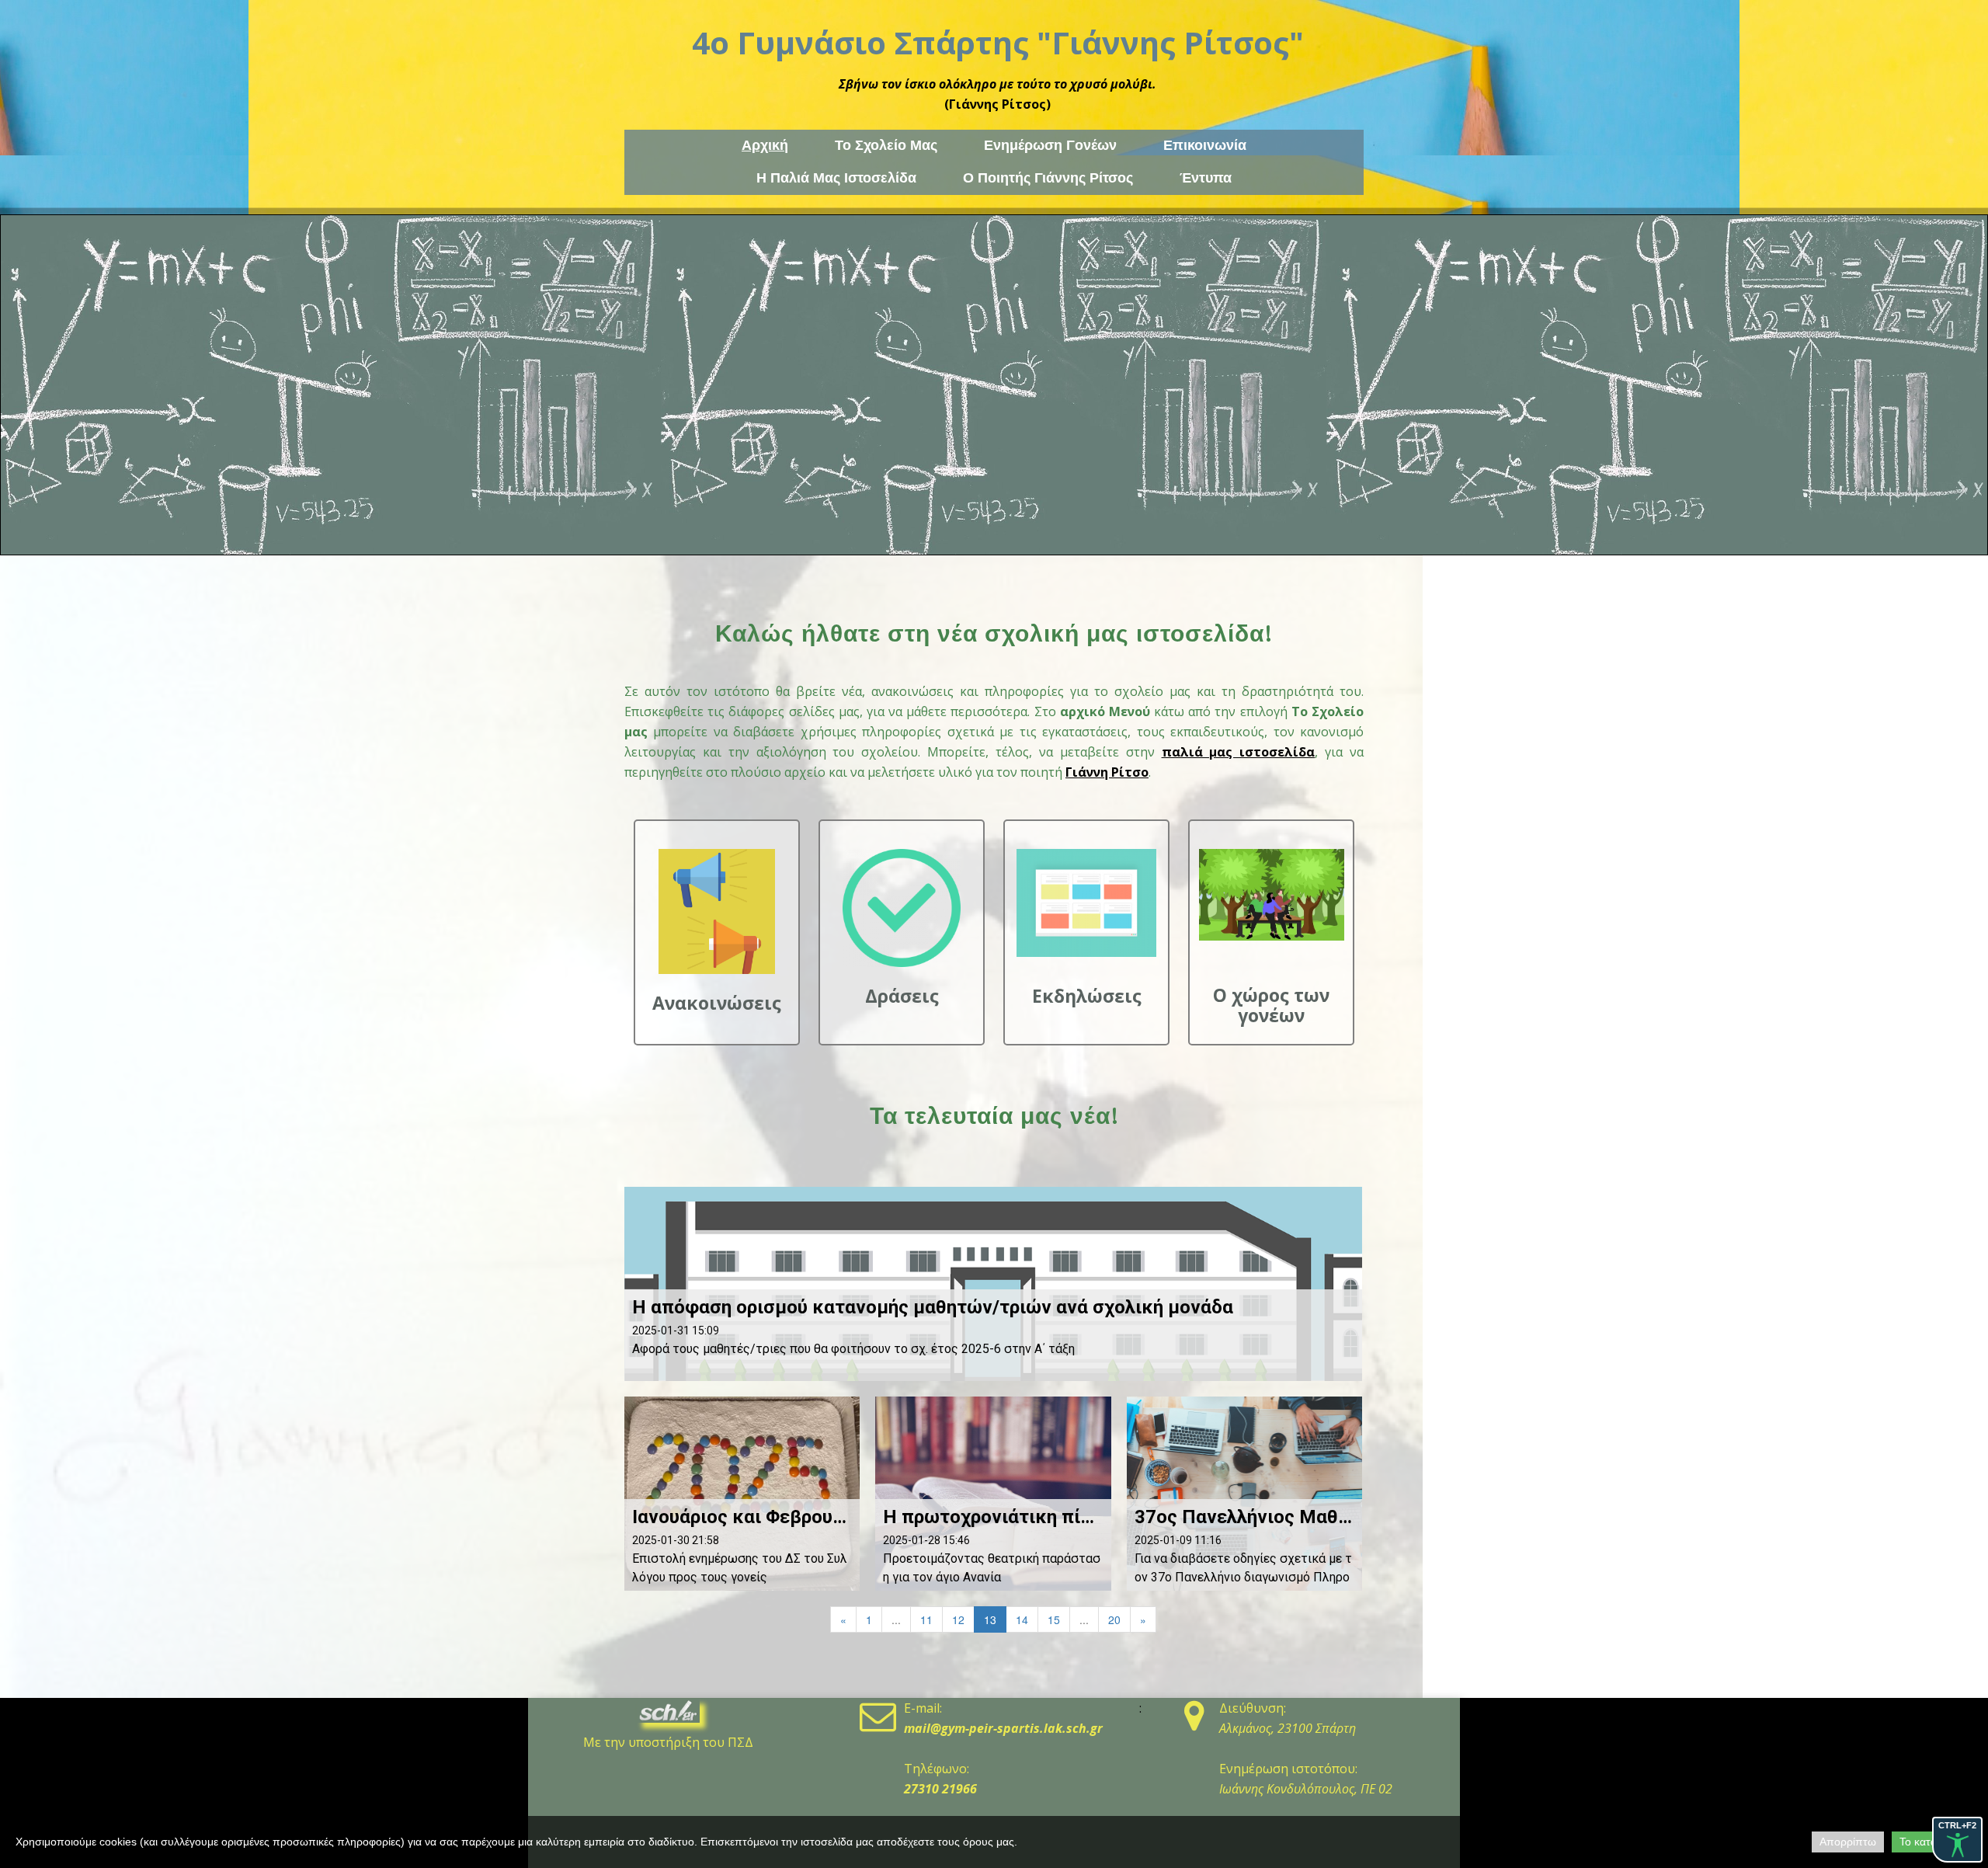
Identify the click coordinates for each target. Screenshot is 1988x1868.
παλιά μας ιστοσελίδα (1239, 752)
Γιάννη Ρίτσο (1107, 772)
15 (1054, 1619)
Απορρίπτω (1848, 1842)
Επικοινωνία (1205, 145)
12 (958, 1619)
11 (926, 1619)
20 (1114, 1619)
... (896, 1619)
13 (990, 1619)
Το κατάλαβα (1930, 1842)
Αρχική (765, 145)
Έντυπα (1206, 178)
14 (1022, 1619)
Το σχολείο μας (886, 145)
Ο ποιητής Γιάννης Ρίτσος (1048, 178)
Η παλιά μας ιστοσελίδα (836, 178)
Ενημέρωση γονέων (1050, 145)
